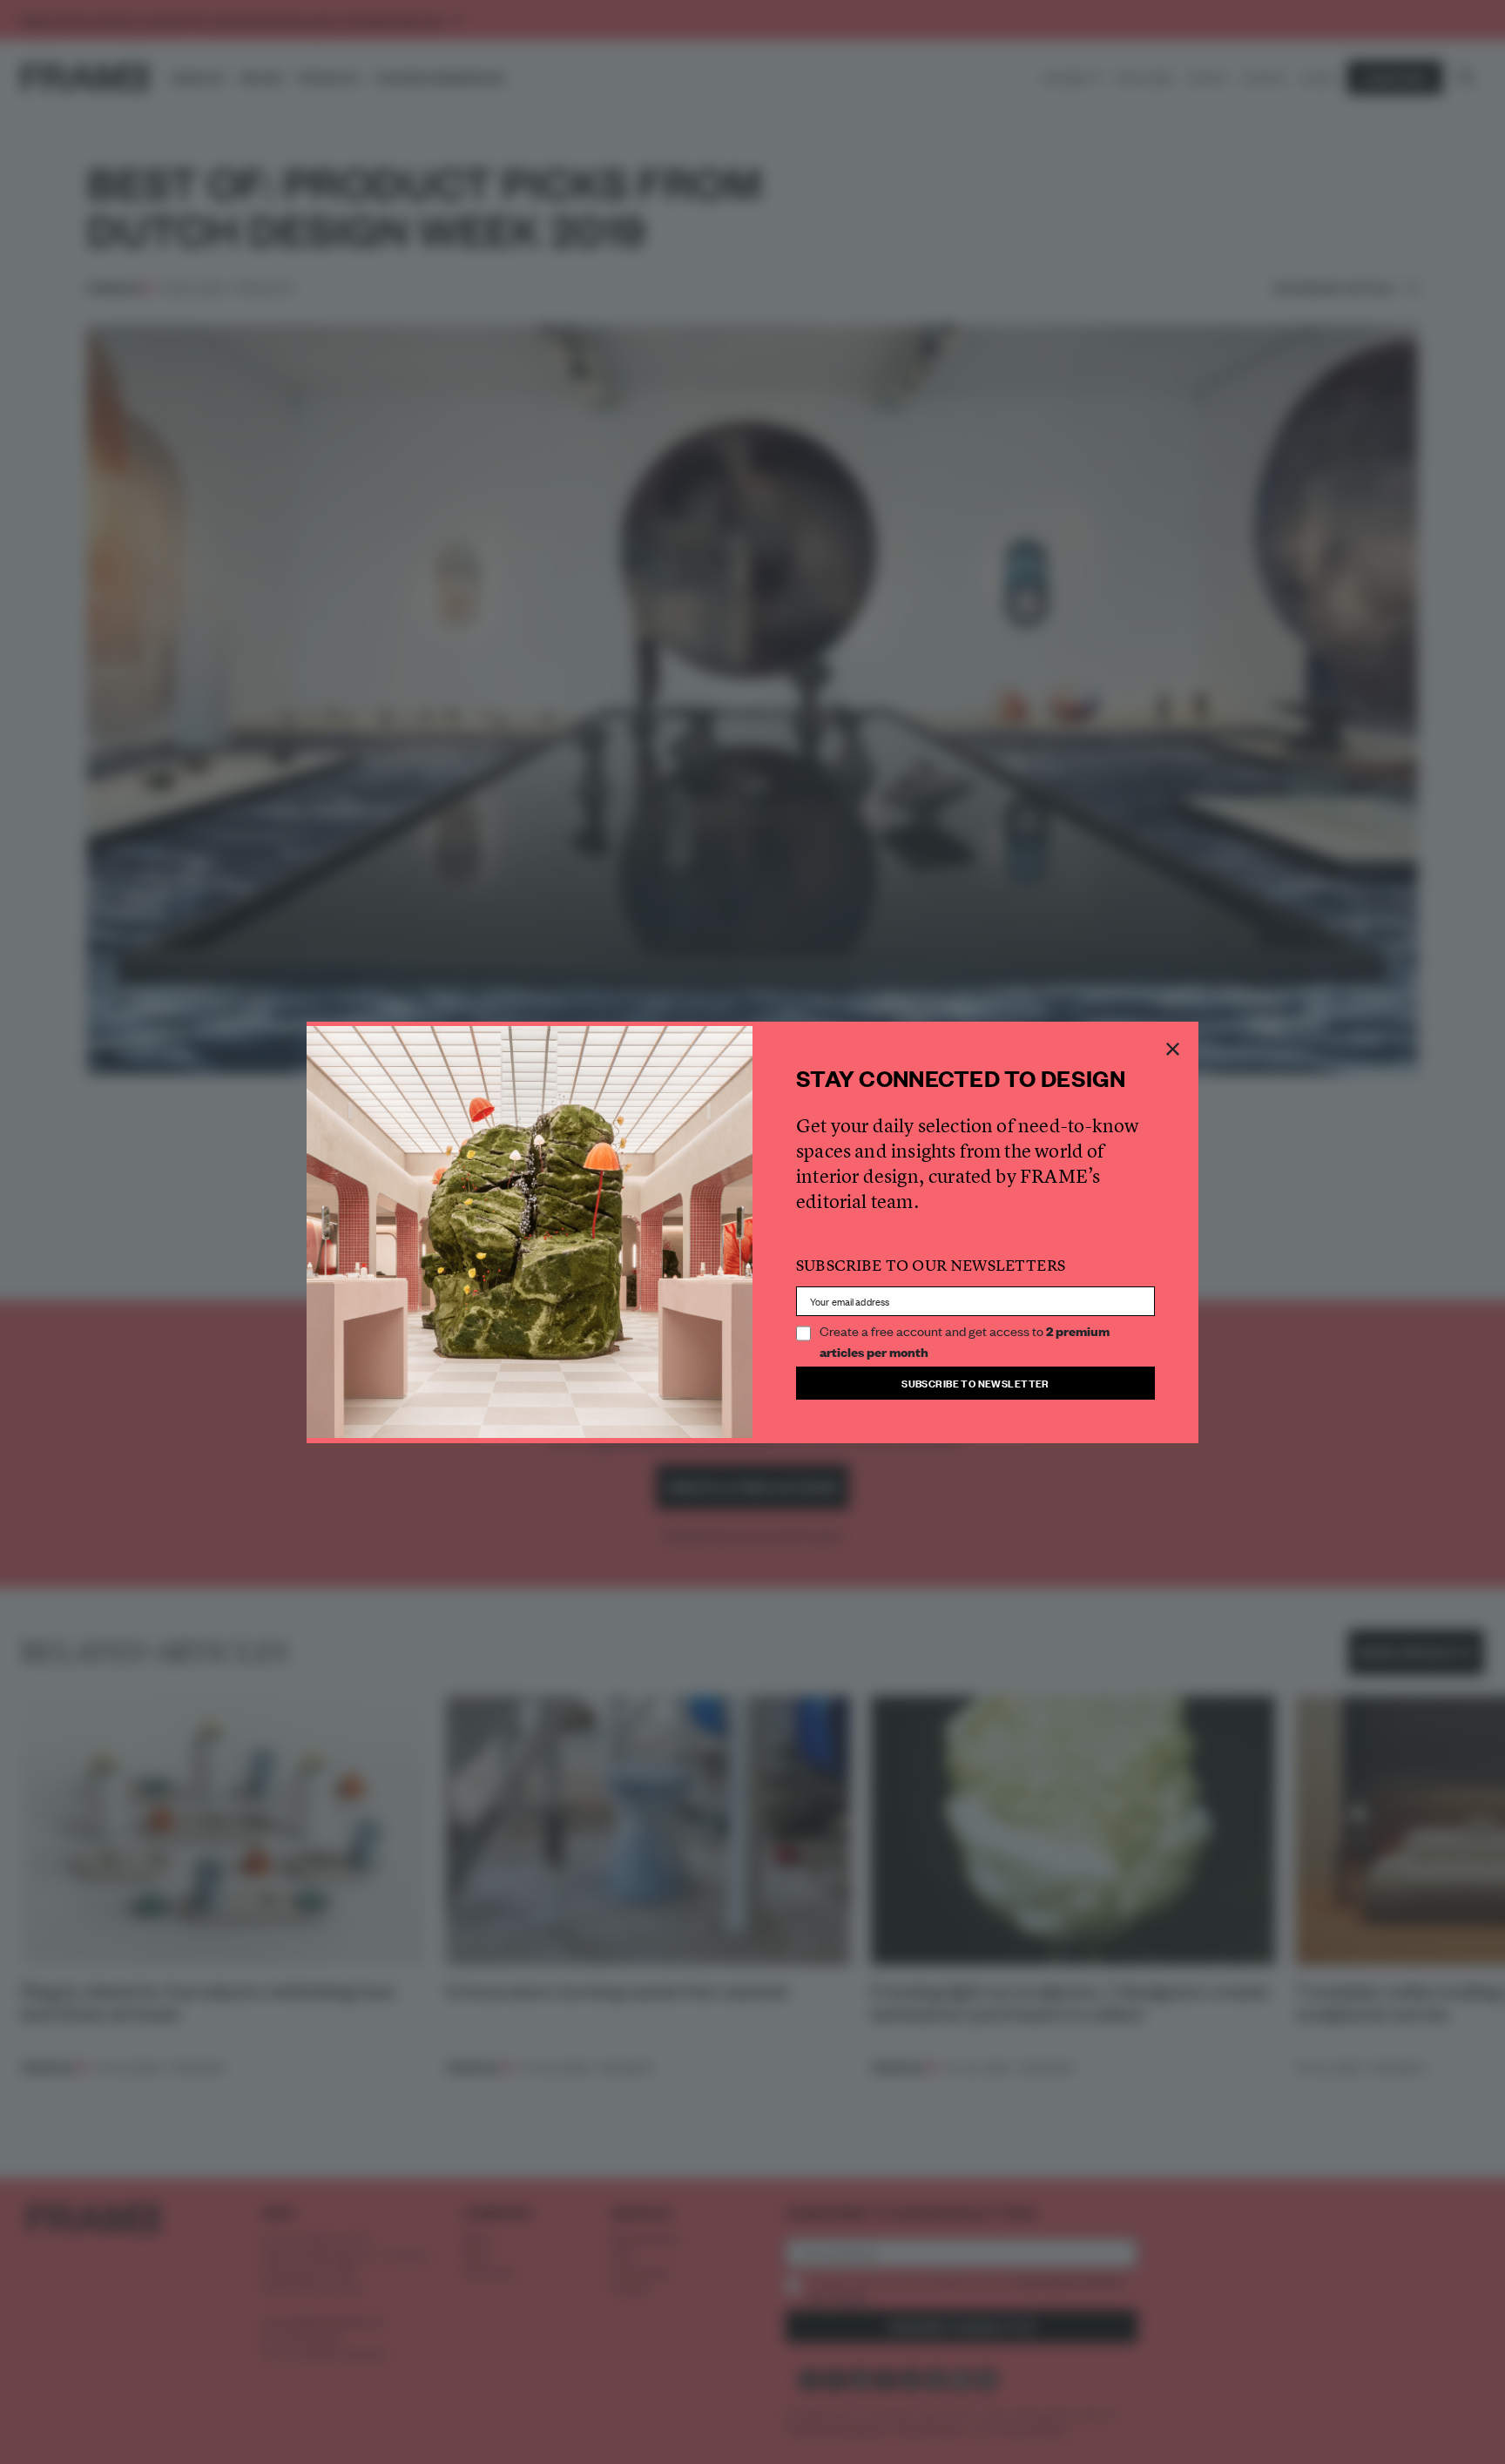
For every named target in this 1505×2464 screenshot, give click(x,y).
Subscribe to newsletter (975, 1383)
